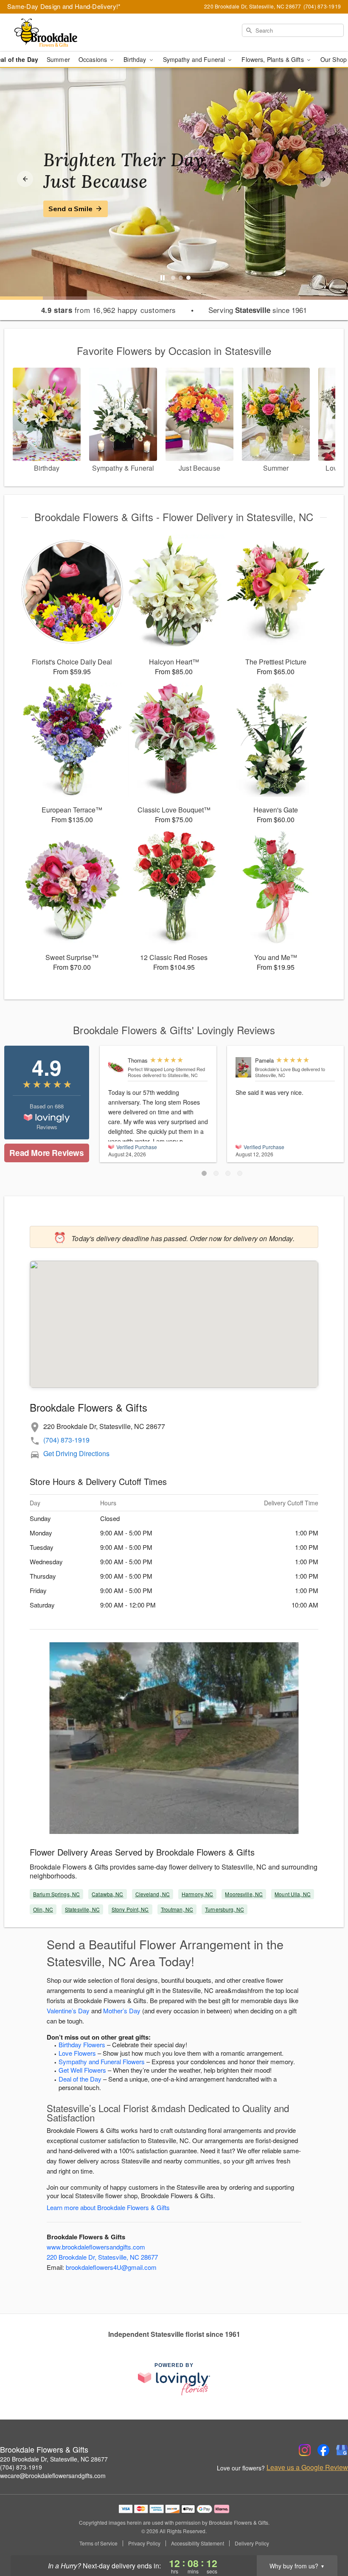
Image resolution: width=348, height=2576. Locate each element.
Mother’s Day (122, 2011)
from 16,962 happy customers (109, 310)
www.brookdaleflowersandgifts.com (96, 2247)
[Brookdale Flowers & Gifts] (59, 33)
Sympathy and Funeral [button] (195, 59)
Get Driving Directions (76, 1453)
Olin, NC (43, 1909)
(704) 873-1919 (66, 1440)
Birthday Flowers (82, 2044)
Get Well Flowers (82, 2070)
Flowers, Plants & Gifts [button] (273, 59)
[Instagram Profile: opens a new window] (305, 2450)
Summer (58, 59)
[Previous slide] (25, 179)
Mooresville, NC (244, 1894)
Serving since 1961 (258, 310)
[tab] (173, 278)
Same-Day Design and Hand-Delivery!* (64, 6)
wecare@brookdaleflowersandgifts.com (53, 2476)
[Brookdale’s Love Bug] (243, 1067)
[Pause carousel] (163, 278)
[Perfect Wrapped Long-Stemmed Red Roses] (116, 1066)
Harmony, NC (197, 1894)
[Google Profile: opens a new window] (342, 2450)
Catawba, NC (107, 1894)
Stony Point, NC (130, 1909)
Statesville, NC (82, 1909)
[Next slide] (323, 179)
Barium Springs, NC (56, 1894)
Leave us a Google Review (307, 2467)
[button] (204, 1173)
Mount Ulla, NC (293, 1894)
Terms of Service (98, 2543)
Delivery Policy (252, 2543)
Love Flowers (77, 2053)
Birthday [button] (136, 59)
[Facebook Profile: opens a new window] (323, 2450)
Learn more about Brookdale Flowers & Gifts (108, 2207)
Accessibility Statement (198, 2543)
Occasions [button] (94, 59)
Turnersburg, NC (225, 1909)
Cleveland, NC (153, 1894)
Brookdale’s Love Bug (278, 1069)
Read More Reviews (46, 1153)
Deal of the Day (80, 2079)
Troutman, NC (177, 1909)
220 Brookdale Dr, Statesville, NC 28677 (102, 2257)
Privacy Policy (144, 2543)
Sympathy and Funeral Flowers (102, 2061)
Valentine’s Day (68, 2011)
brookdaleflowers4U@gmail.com (111, 2267)
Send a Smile (70, 209)
